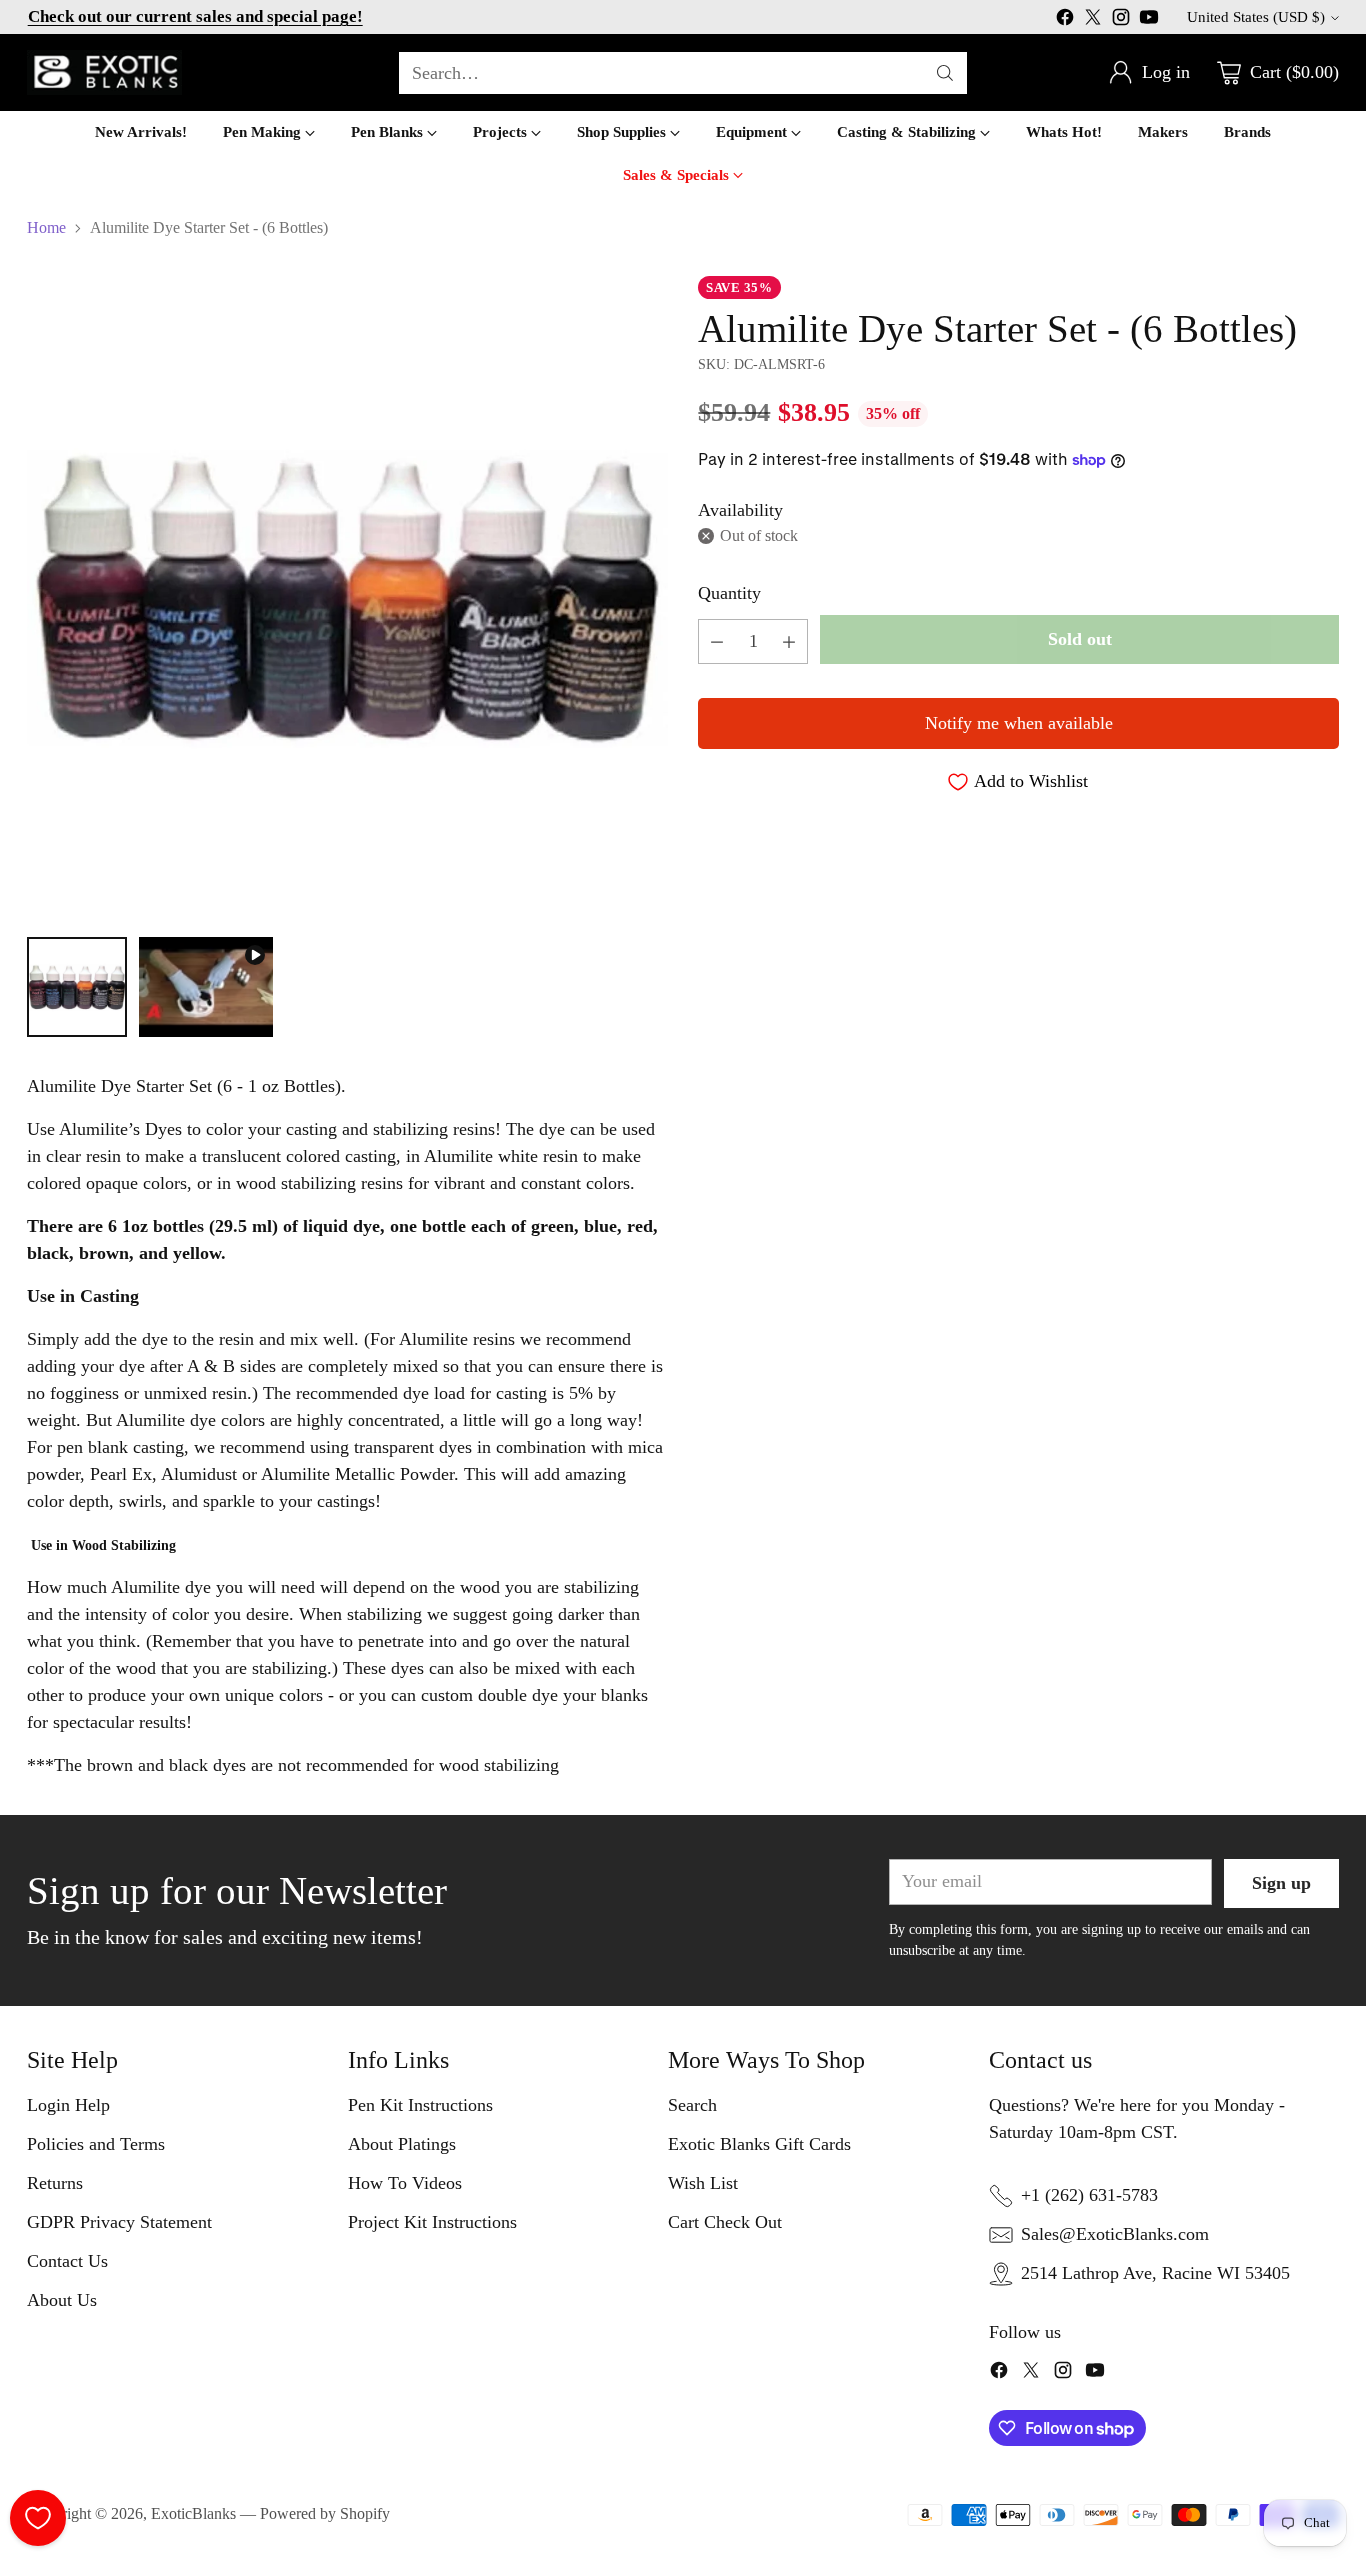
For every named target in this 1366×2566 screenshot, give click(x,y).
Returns (55, 2183)
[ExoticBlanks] (104, 72)
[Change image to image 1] (77, 987)
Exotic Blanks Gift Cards (759, 2144)
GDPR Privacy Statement (119, 2222)
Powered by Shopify (325, 2513)
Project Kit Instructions (432, 2222)
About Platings (402, 2144)
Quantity (729, 593)
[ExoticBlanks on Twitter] (1093, 21)
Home (46, 227)
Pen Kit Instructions (420, 2105)
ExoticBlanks (193, 2513)
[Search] (945, 73)
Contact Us (67, 2261)
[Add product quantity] (789, 641)
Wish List (703, 2183)
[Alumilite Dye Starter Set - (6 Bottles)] (347, 596)
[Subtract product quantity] (717, 641)
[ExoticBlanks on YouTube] (1149, 21)
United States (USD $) (1256, 17)
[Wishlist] (38, 2518)
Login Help (68, 2105)
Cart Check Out (725, 2222)
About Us (62, 2300)
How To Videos (405, 2183)
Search (692, 2105)
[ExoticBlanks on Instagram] (1121, 21)
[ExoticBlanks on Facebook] (1065, 21)
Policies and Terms (96, 2144)
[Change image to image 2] (205, 987)
